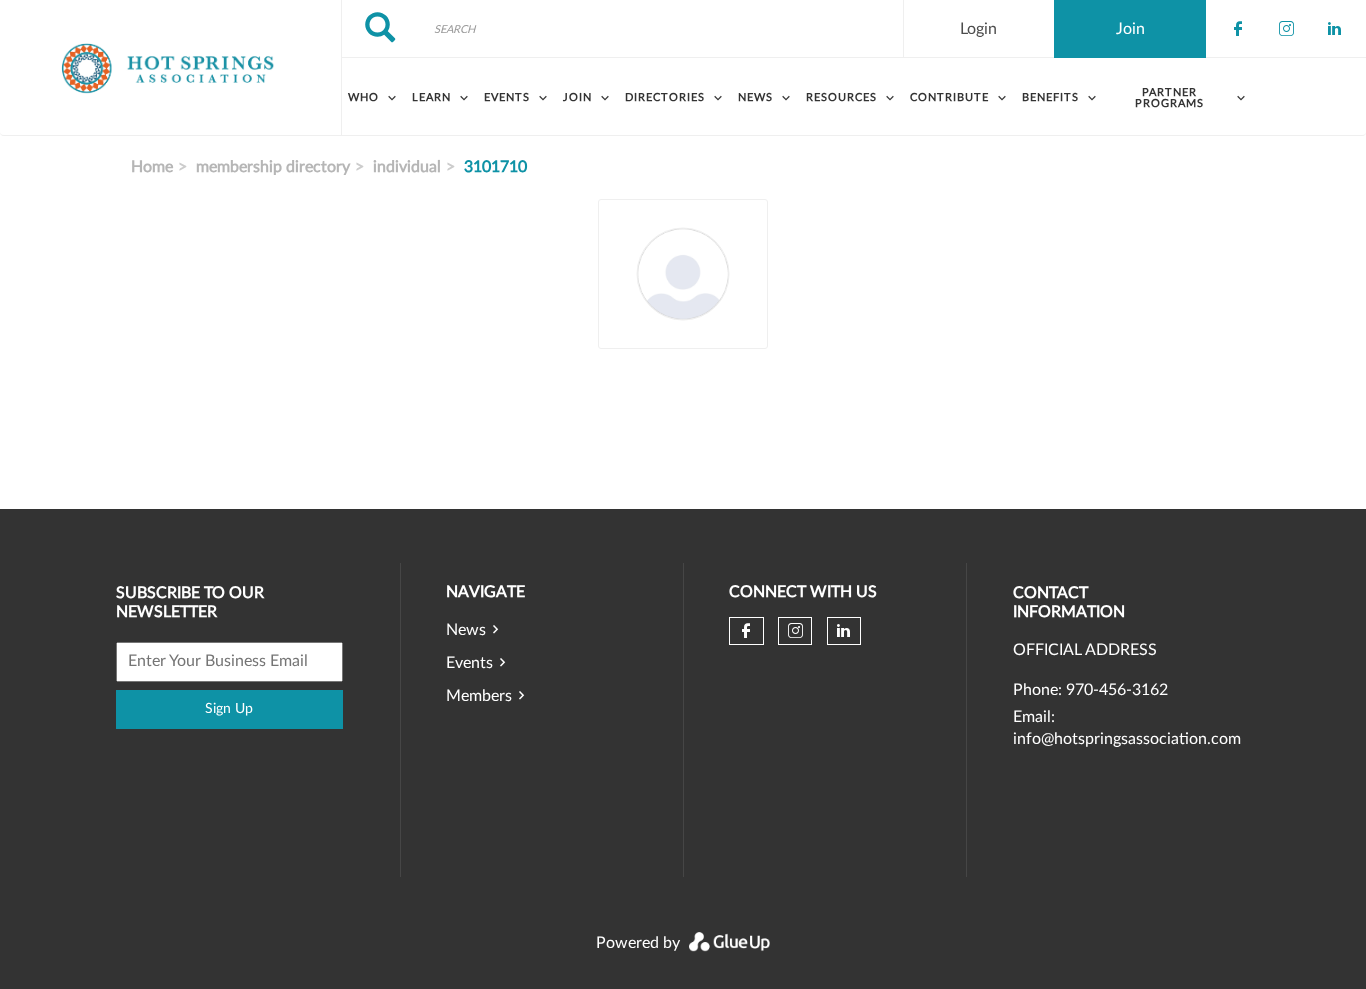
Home (152, 167)
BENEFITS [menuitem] (1050, 97)
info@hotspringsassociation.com (1127, 739)
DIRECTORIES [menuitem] (665, 97)
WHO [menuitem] (363, 97)
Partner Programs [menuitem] (1169, 98)
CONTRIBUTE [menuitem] (949, 97)
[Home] (170, 68)
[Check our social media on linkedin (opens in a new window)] (1334, 29)
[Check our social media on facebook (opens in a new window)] (1238, 29)
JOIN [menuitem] (577, 97)
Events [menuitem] (507, 97)
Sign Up (229, 709)
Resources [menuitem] (841, 97)
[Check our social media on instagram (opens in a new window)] (1286, 29)
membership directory (273, 167)
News (466, 630)
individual (407, 167)
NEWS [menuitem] (755, 97)
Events (469, 663)
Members (479, 696)
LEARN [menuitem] (431, 97)
